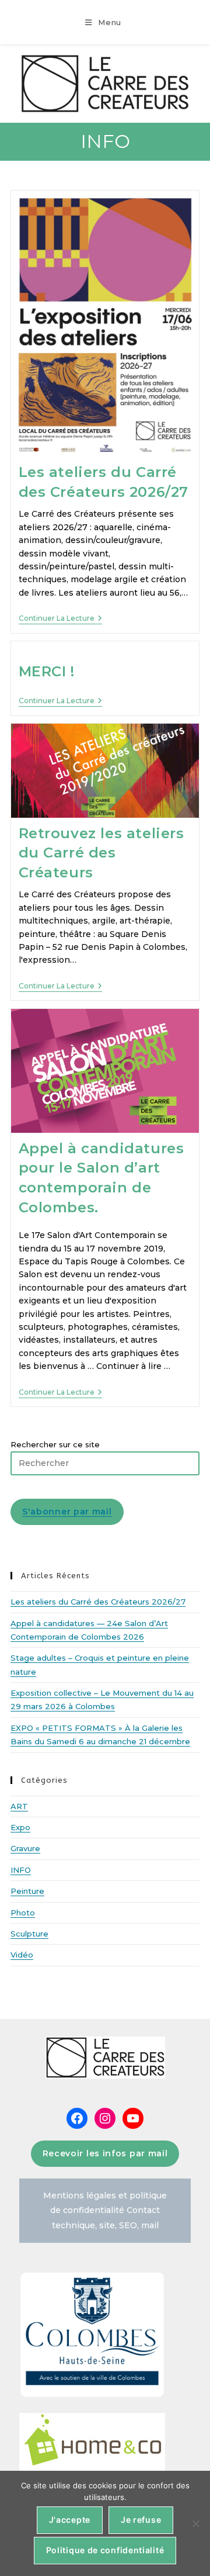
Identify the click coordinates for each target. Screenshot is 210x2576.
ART (19, 1806)
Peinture (27, 1891)
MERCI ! (47, 671)
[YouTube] (133, 2118)
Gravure (25, 1848)
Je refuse (141, 2520)
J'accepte (70, 2520)
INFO (21, 1870)
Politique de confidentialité (105, 2550)
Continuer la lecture (60, 618)
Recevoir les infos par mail (105, 2153)
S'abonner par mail (67, 1512)
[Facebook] (77, 2118)
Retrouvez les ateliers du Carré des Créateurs (101, 853)
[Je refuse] (195, 2523)
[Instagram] (105, 2118)
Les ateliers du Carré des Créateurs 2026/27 (98, 1602)
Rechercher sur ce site (55, 1444)
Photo (23, 1913)
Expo (20, 1827)
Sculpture (29, 1934)
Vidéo (22, 1955)
